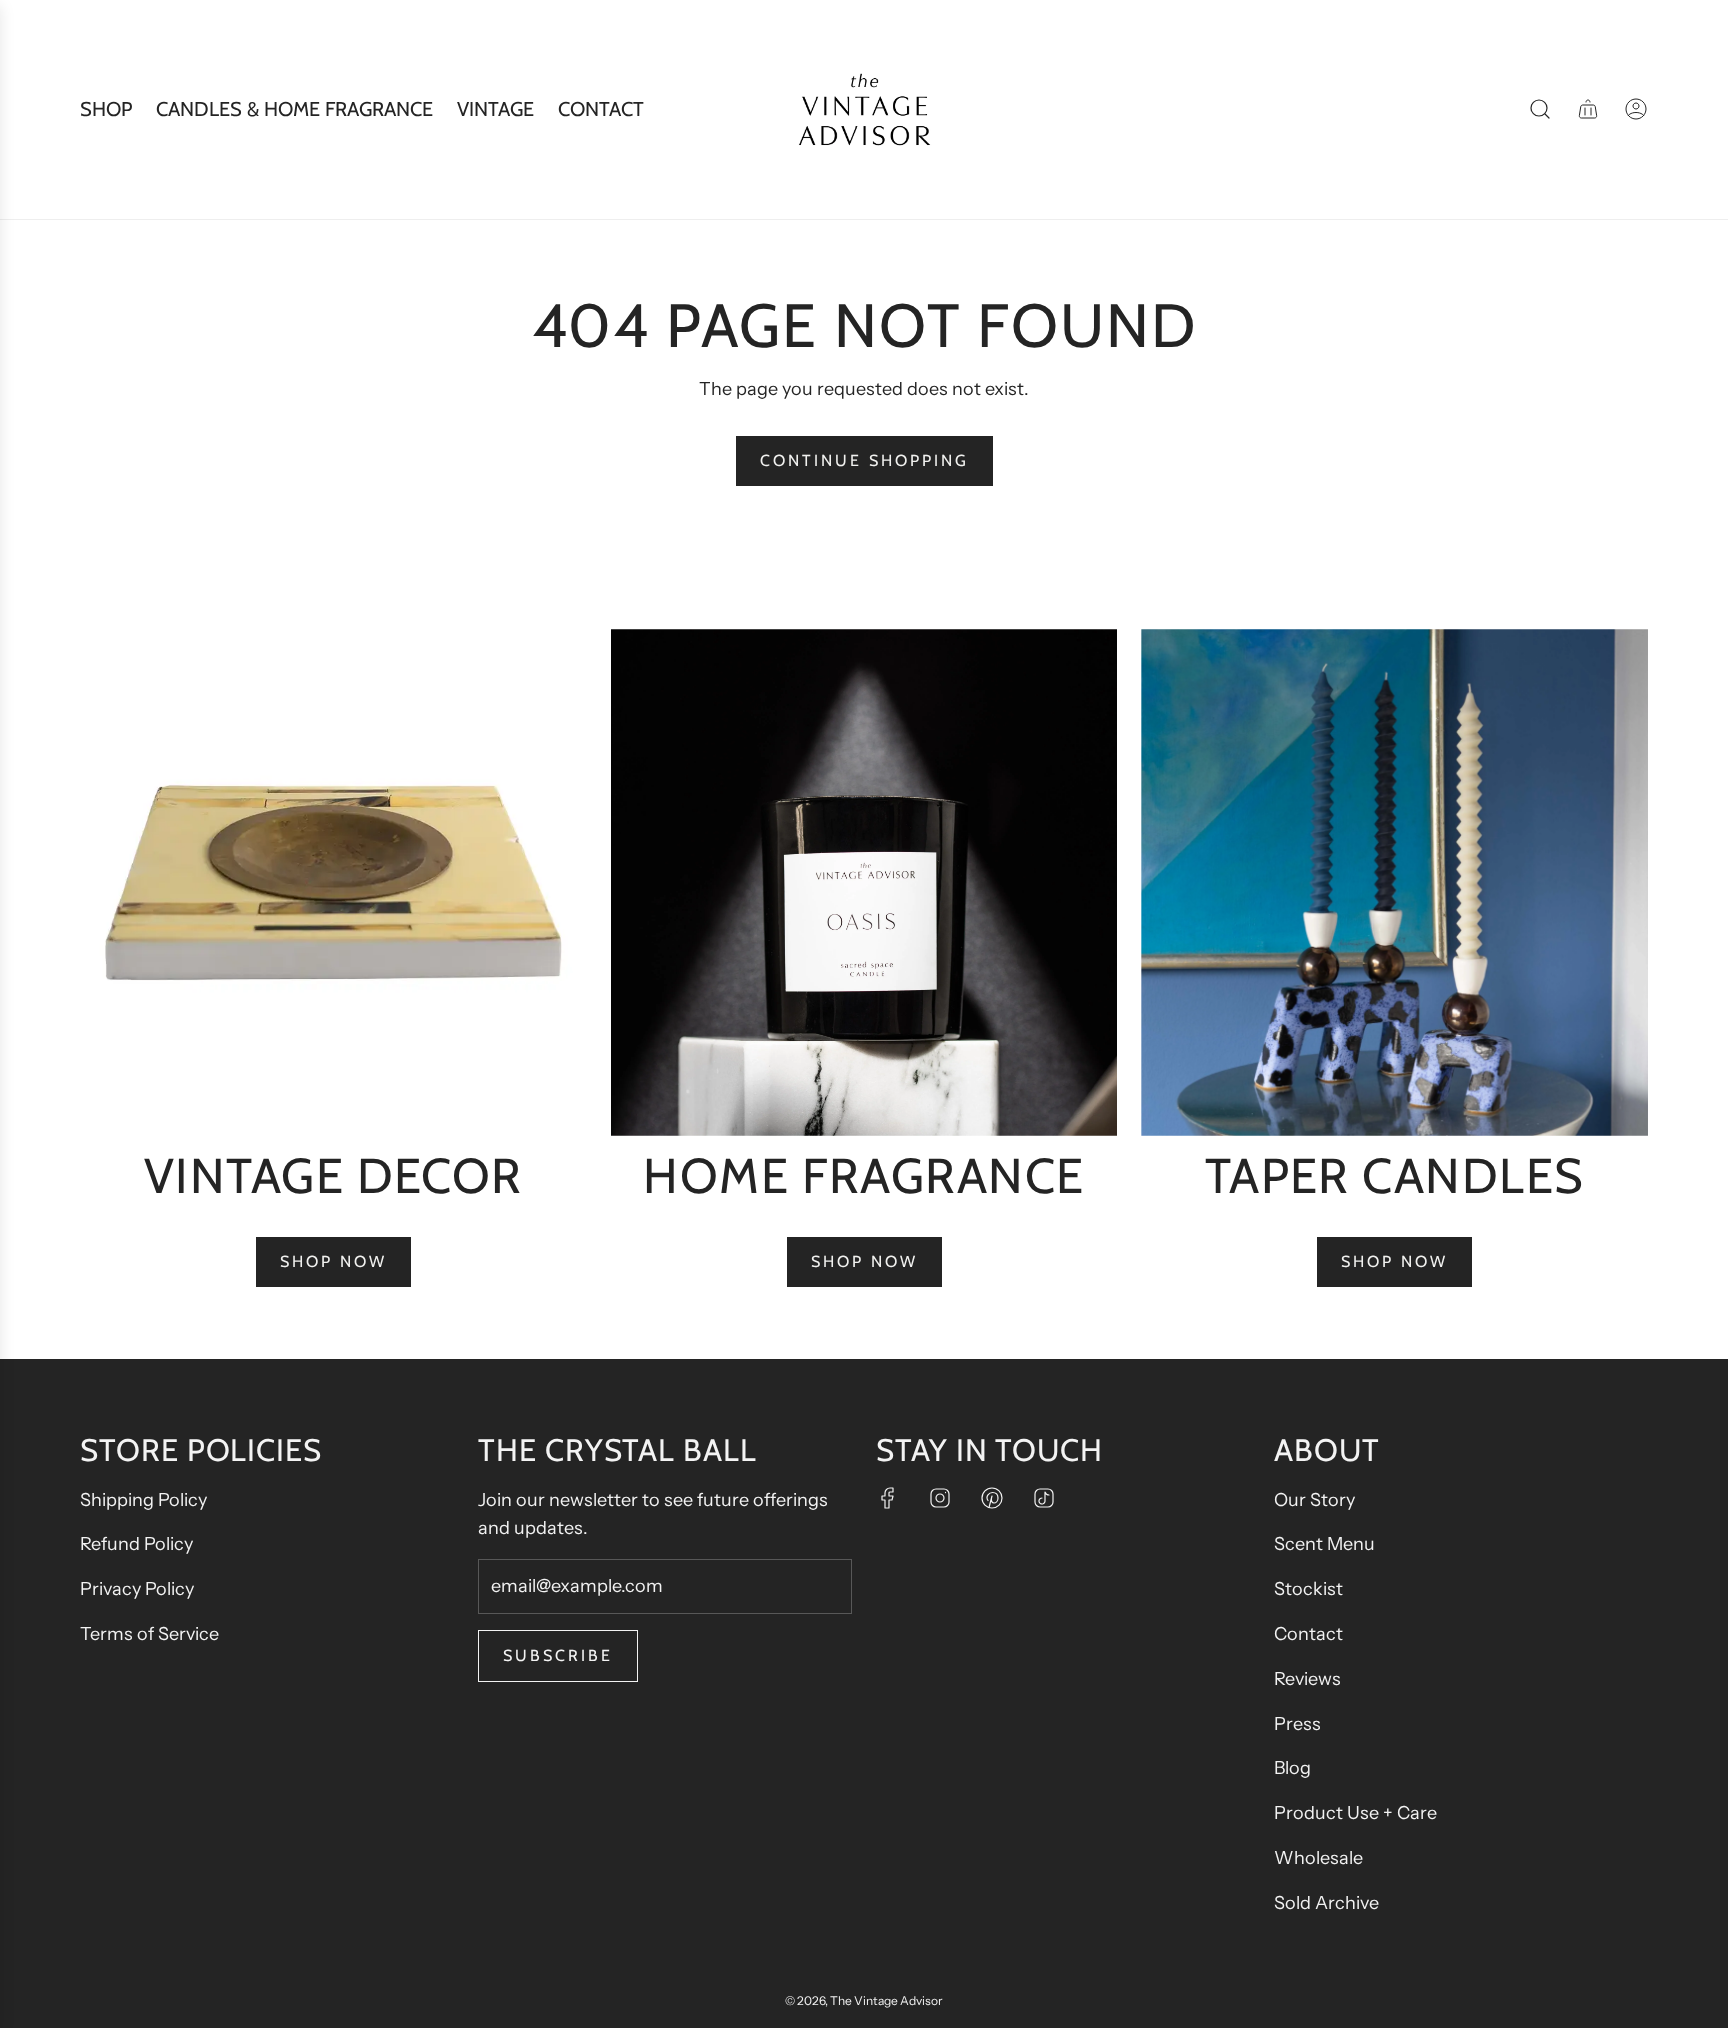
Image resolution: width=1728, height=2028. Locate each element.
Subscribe (558, 1655)
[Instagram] (940, 1498)
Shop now (333, 1261)
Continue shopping (864, 460)
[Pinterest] (992, 1498)
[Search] (1540, 109)
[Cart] (1588, 109)
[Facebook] (888, 1498)
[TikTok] (1044, 1498)
